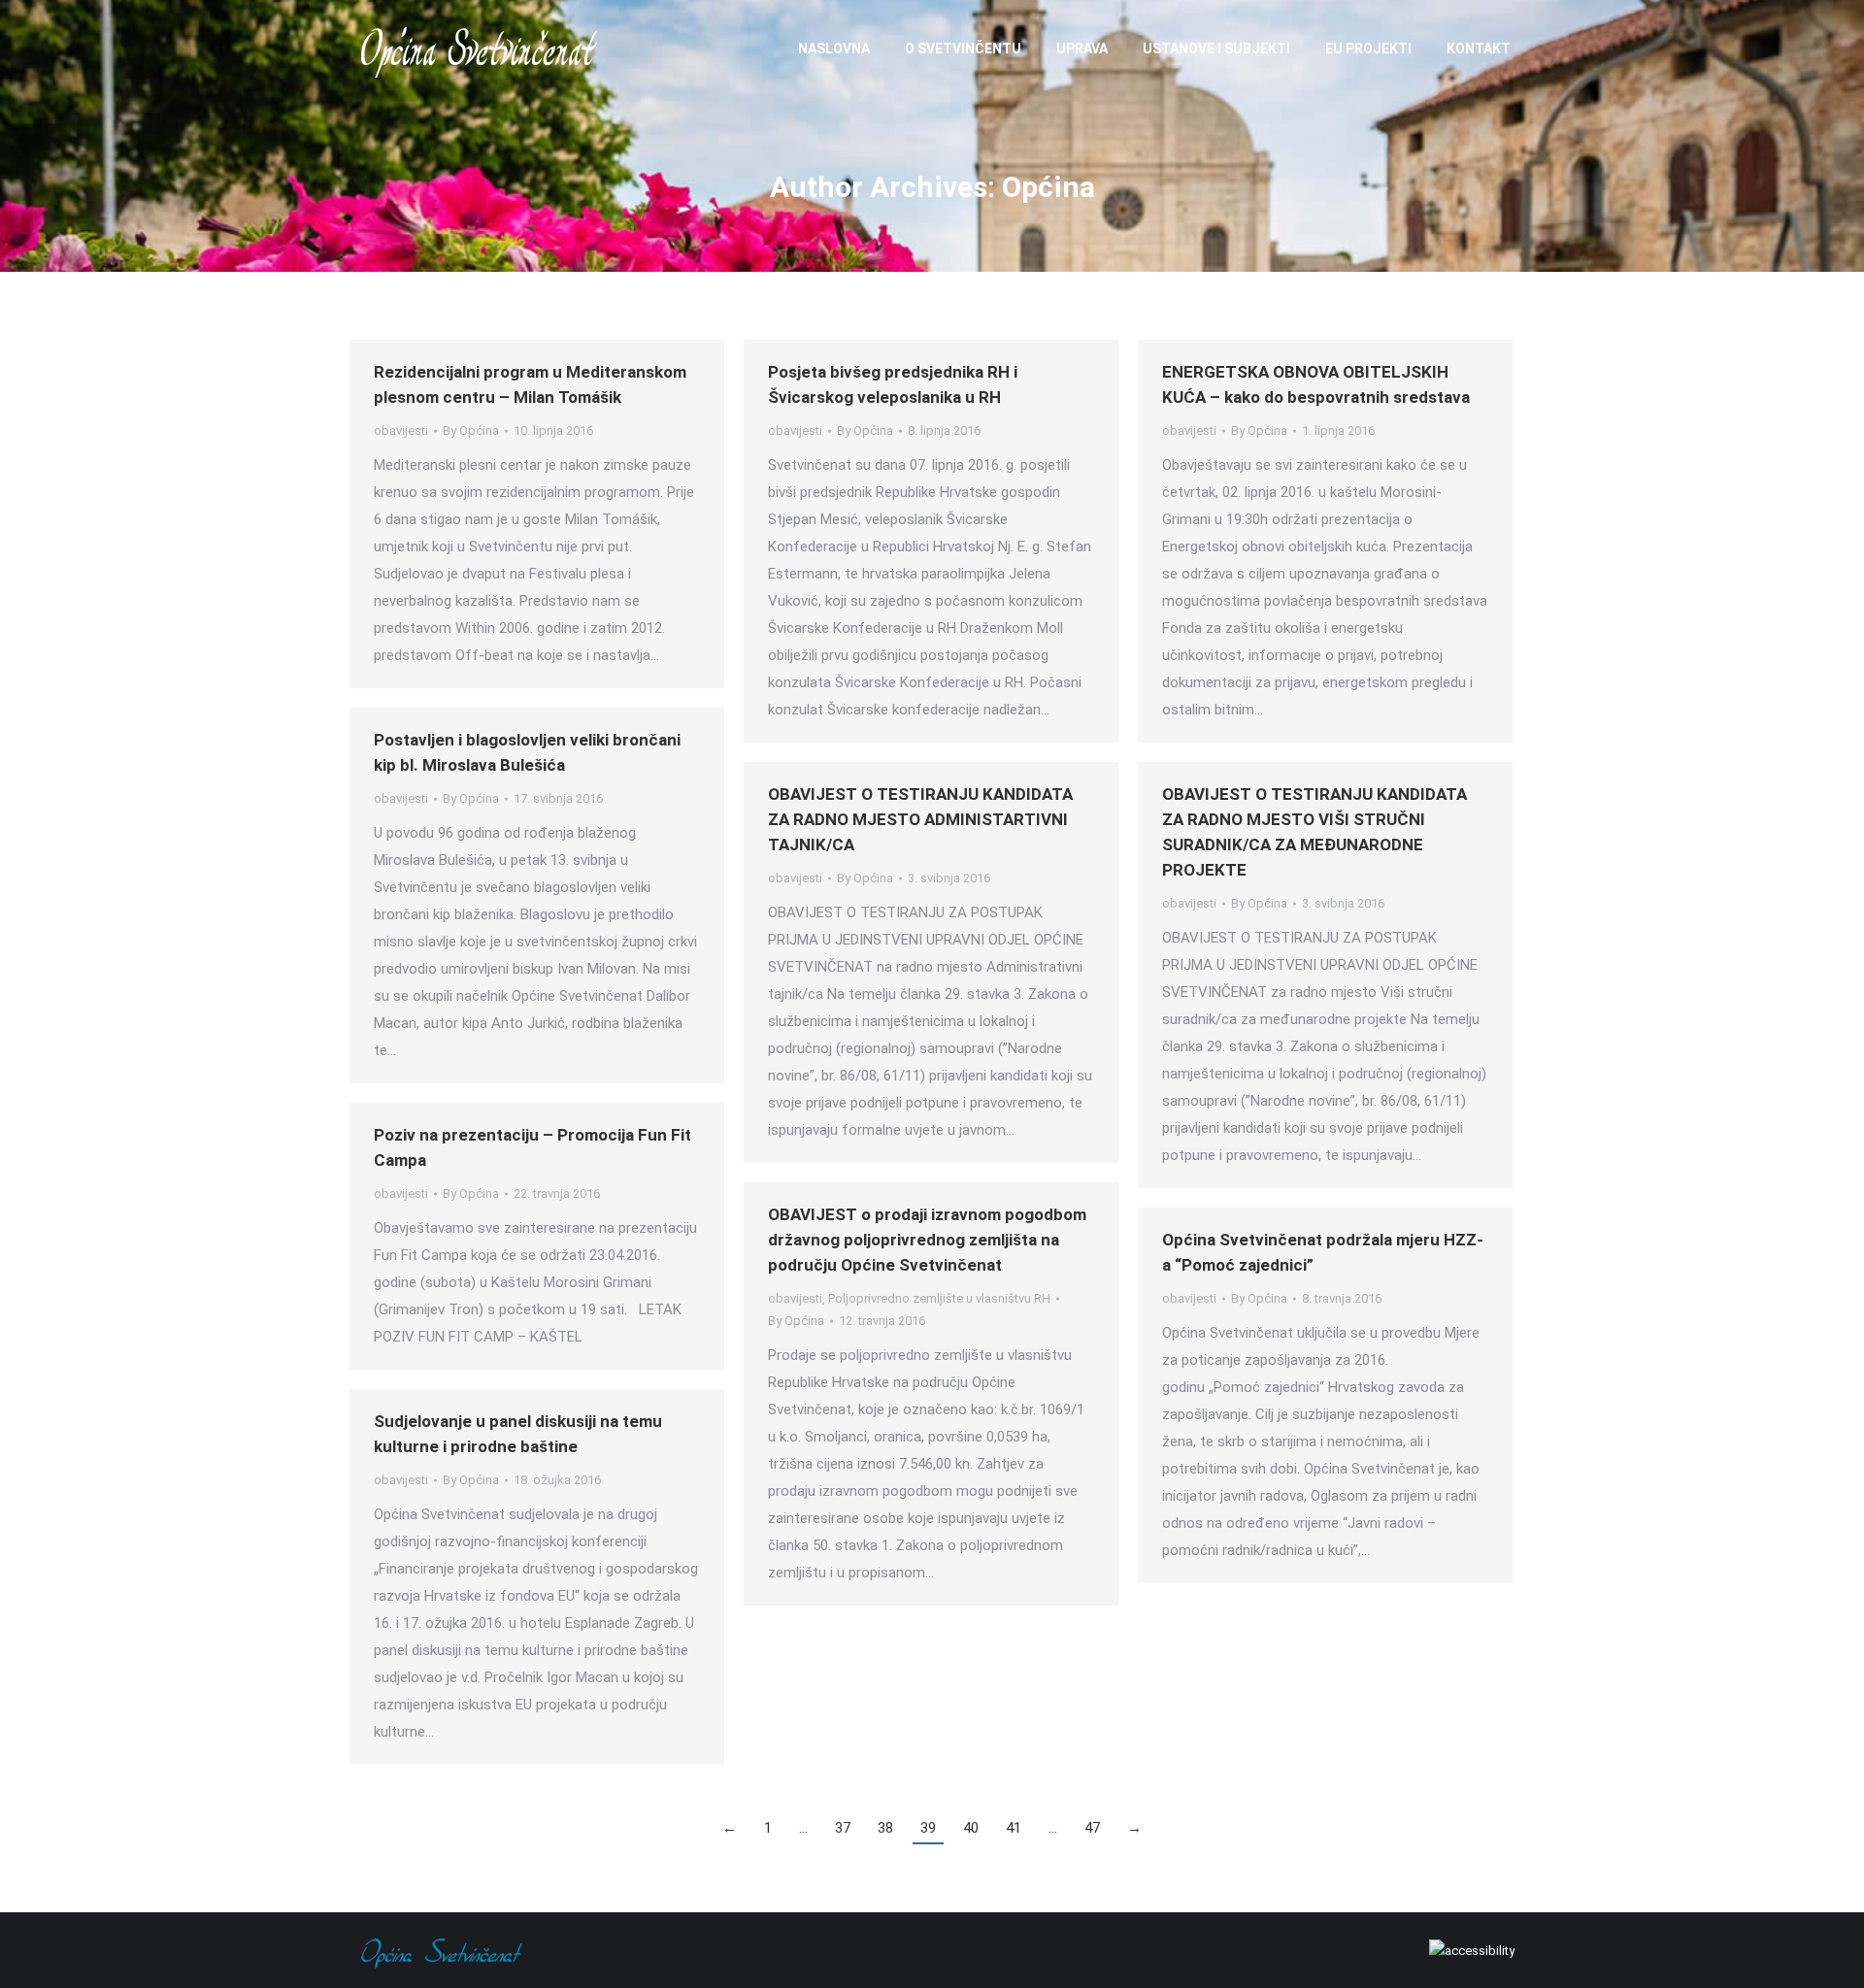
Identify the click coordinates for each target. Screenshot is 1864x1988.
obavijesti (401, 431)
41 (1014, 1828)
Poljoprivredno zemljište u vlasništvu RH (939, 1298)
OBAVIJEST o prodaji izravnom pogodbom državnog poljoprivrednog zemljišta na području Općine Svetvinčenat (927, 1240)
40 (971, 1828)
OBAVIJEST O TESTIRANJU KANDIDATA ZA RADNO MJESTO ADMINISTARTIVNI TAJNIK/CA (920, 819)
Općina (1048, 187)
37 (843, 1828)
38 (885, 1828)
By (471, 431)
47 (1092, 1828)
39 (928, 1828)
